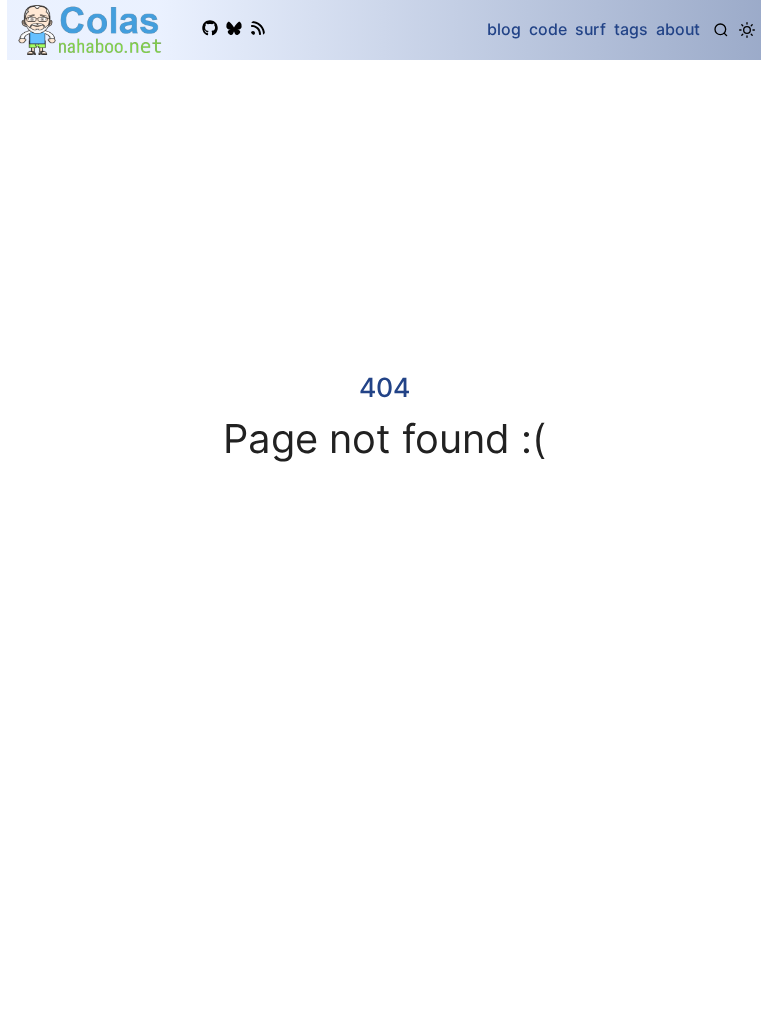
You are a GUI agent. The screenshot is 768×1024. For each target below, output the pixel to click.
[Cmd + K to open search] (721, 30)
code (548, 29)
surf (590, 29)
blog (504, 29)
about (678, 29)
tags (631, 29)
